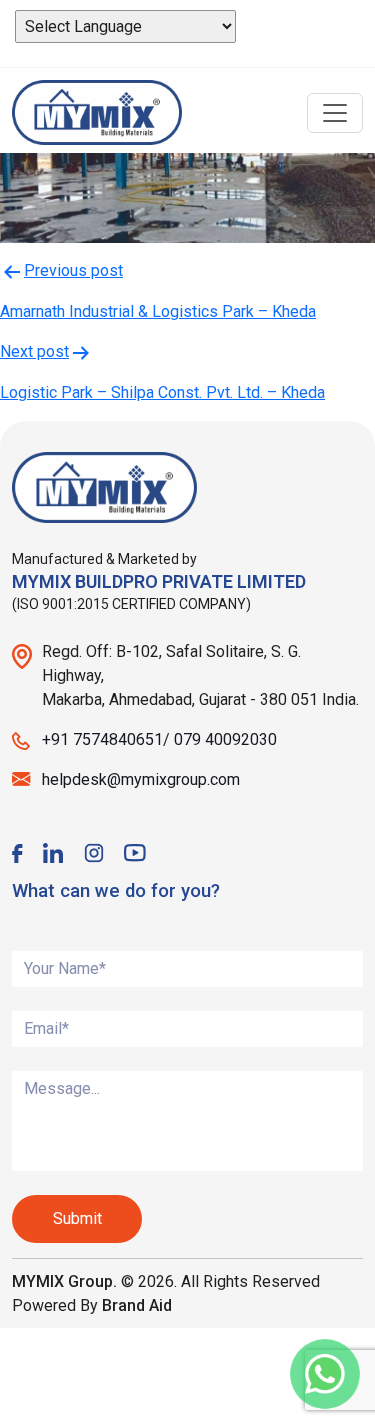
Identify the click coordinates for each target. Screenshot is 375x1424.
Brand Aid (137, 1305)
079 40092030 (225, 739)
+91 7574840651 (102, 739)
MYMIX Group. (64, 1281)
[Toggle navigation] (335, 113)
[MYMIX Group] (97, 112)
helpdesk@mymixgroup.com (141, 779)
